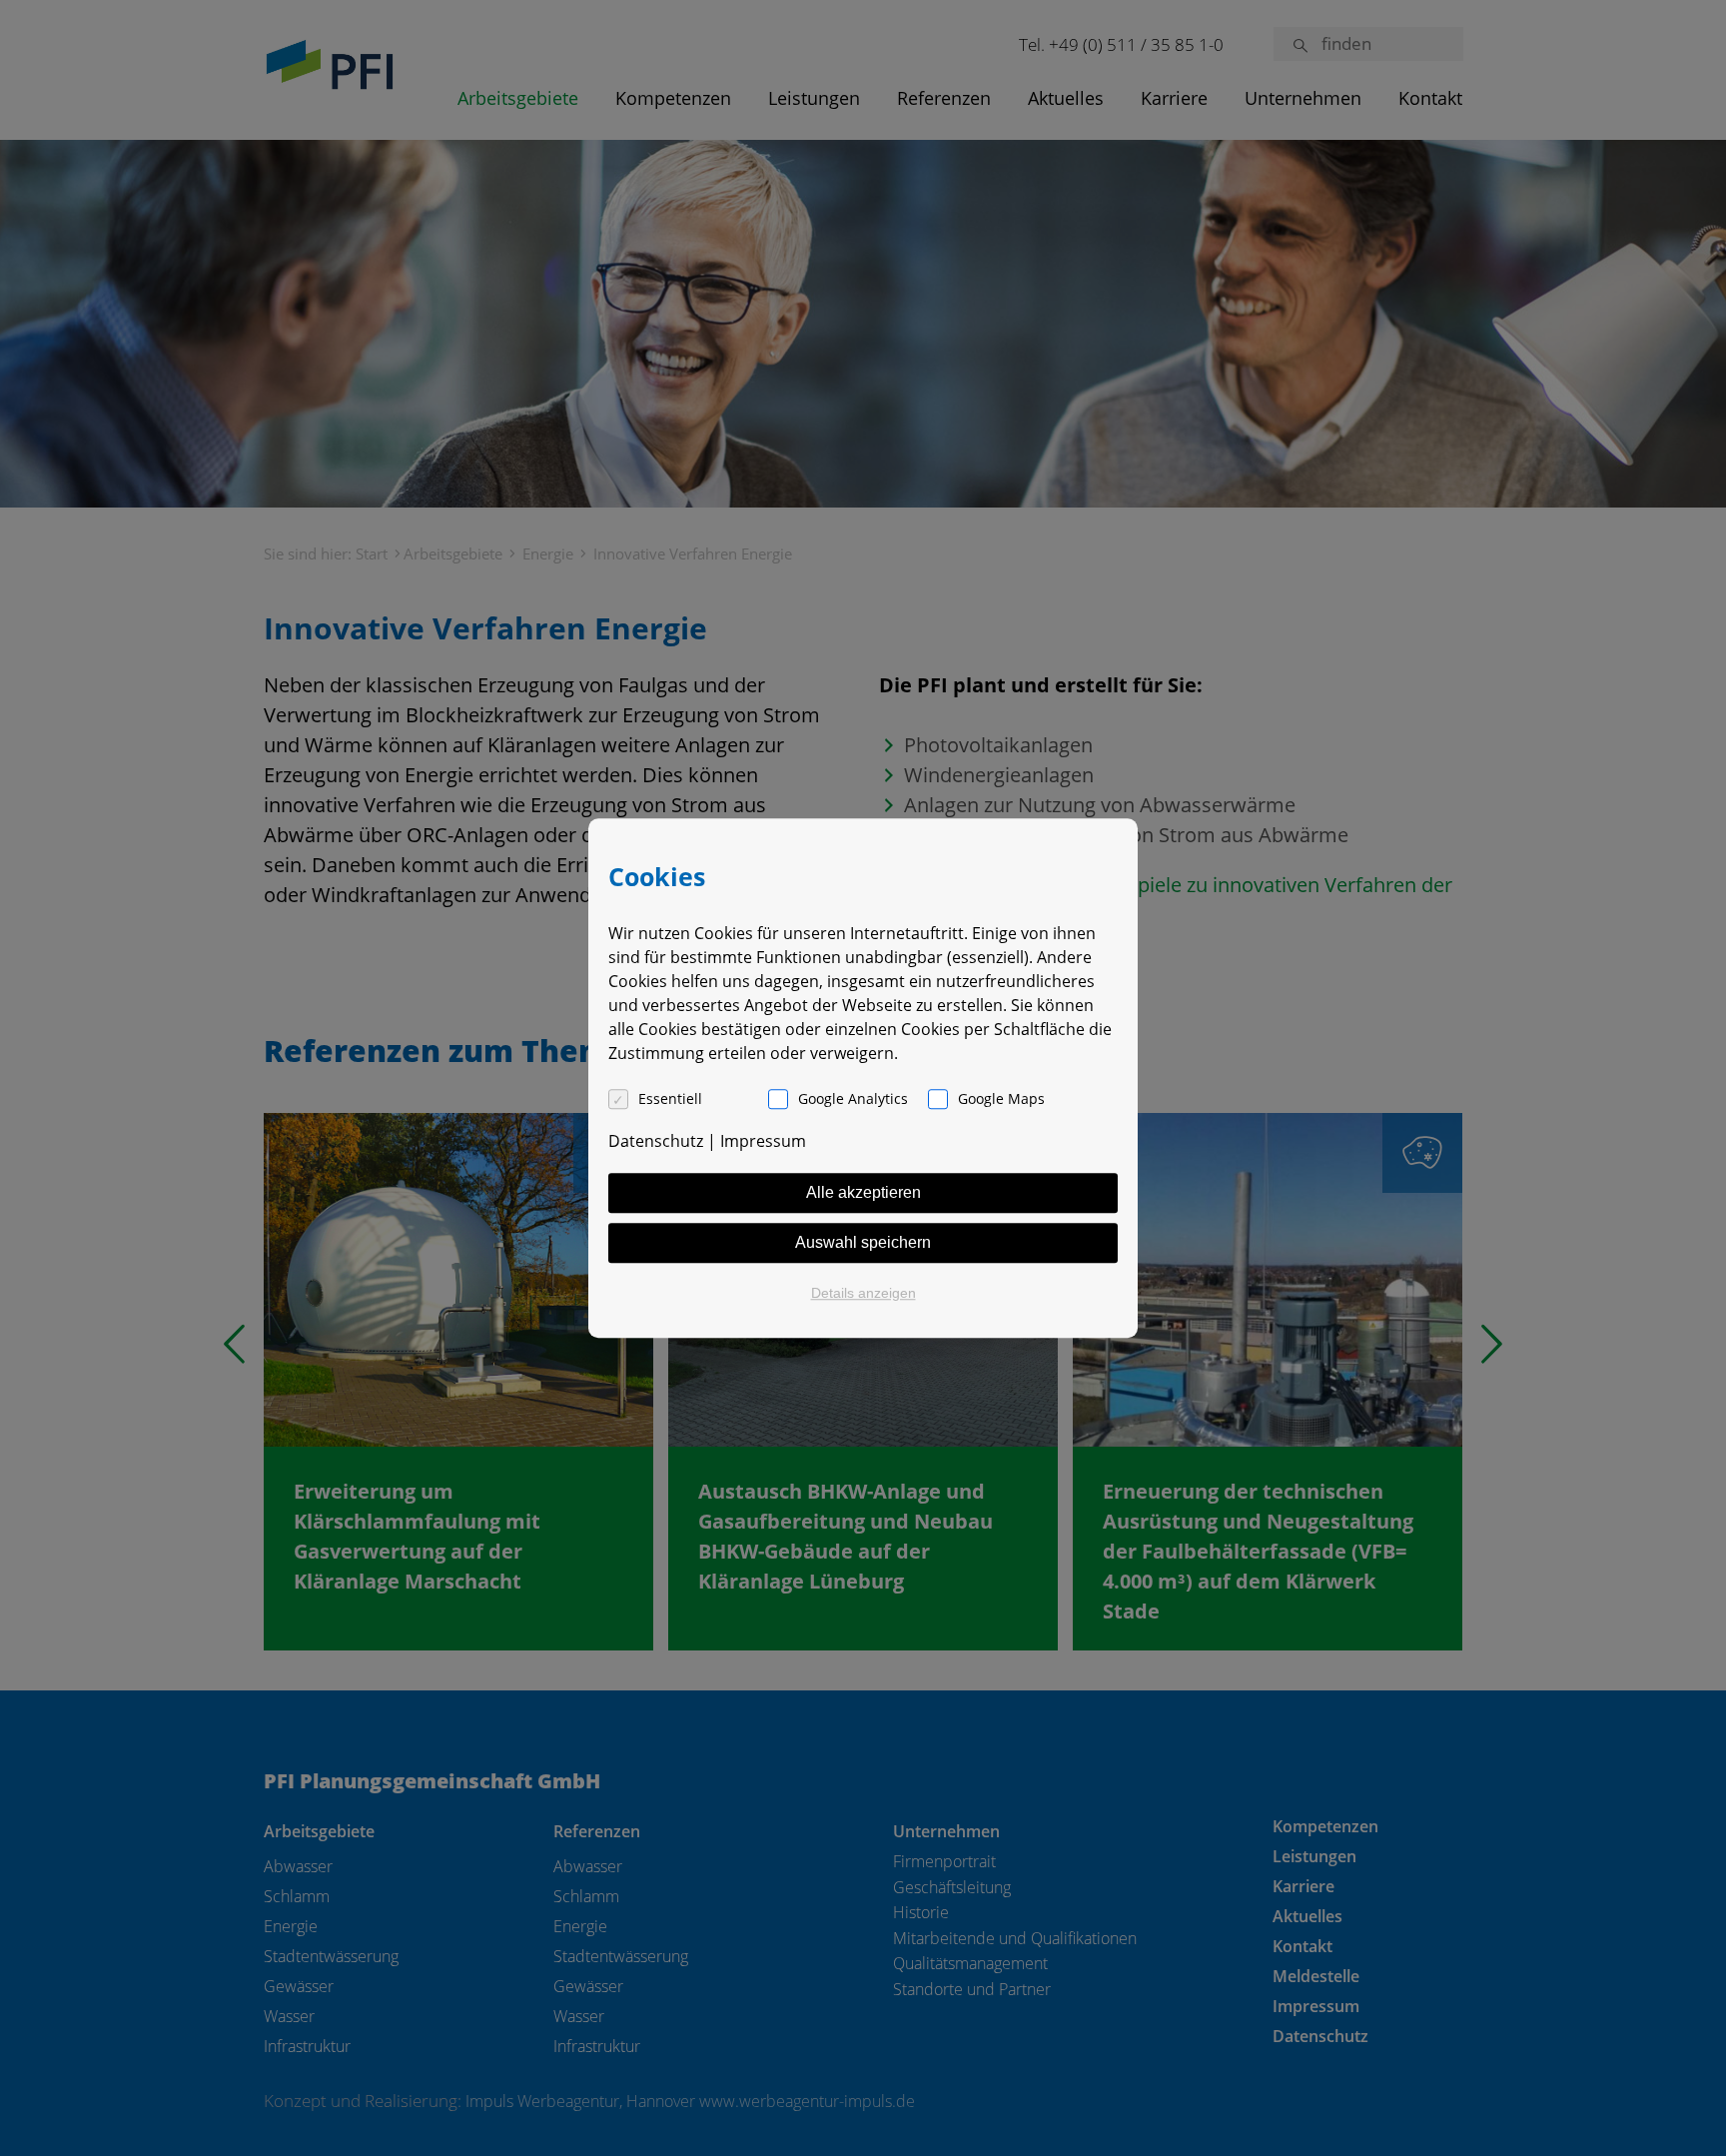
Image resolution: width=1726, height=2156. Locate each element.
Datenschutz (656, 1141)
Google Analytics (853, 1098)
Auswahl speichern (863, 1242)
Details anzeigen (863, 1293)
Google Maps (1001, 1098)
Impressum (763, 1141)
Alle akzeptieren (863, 1192)
